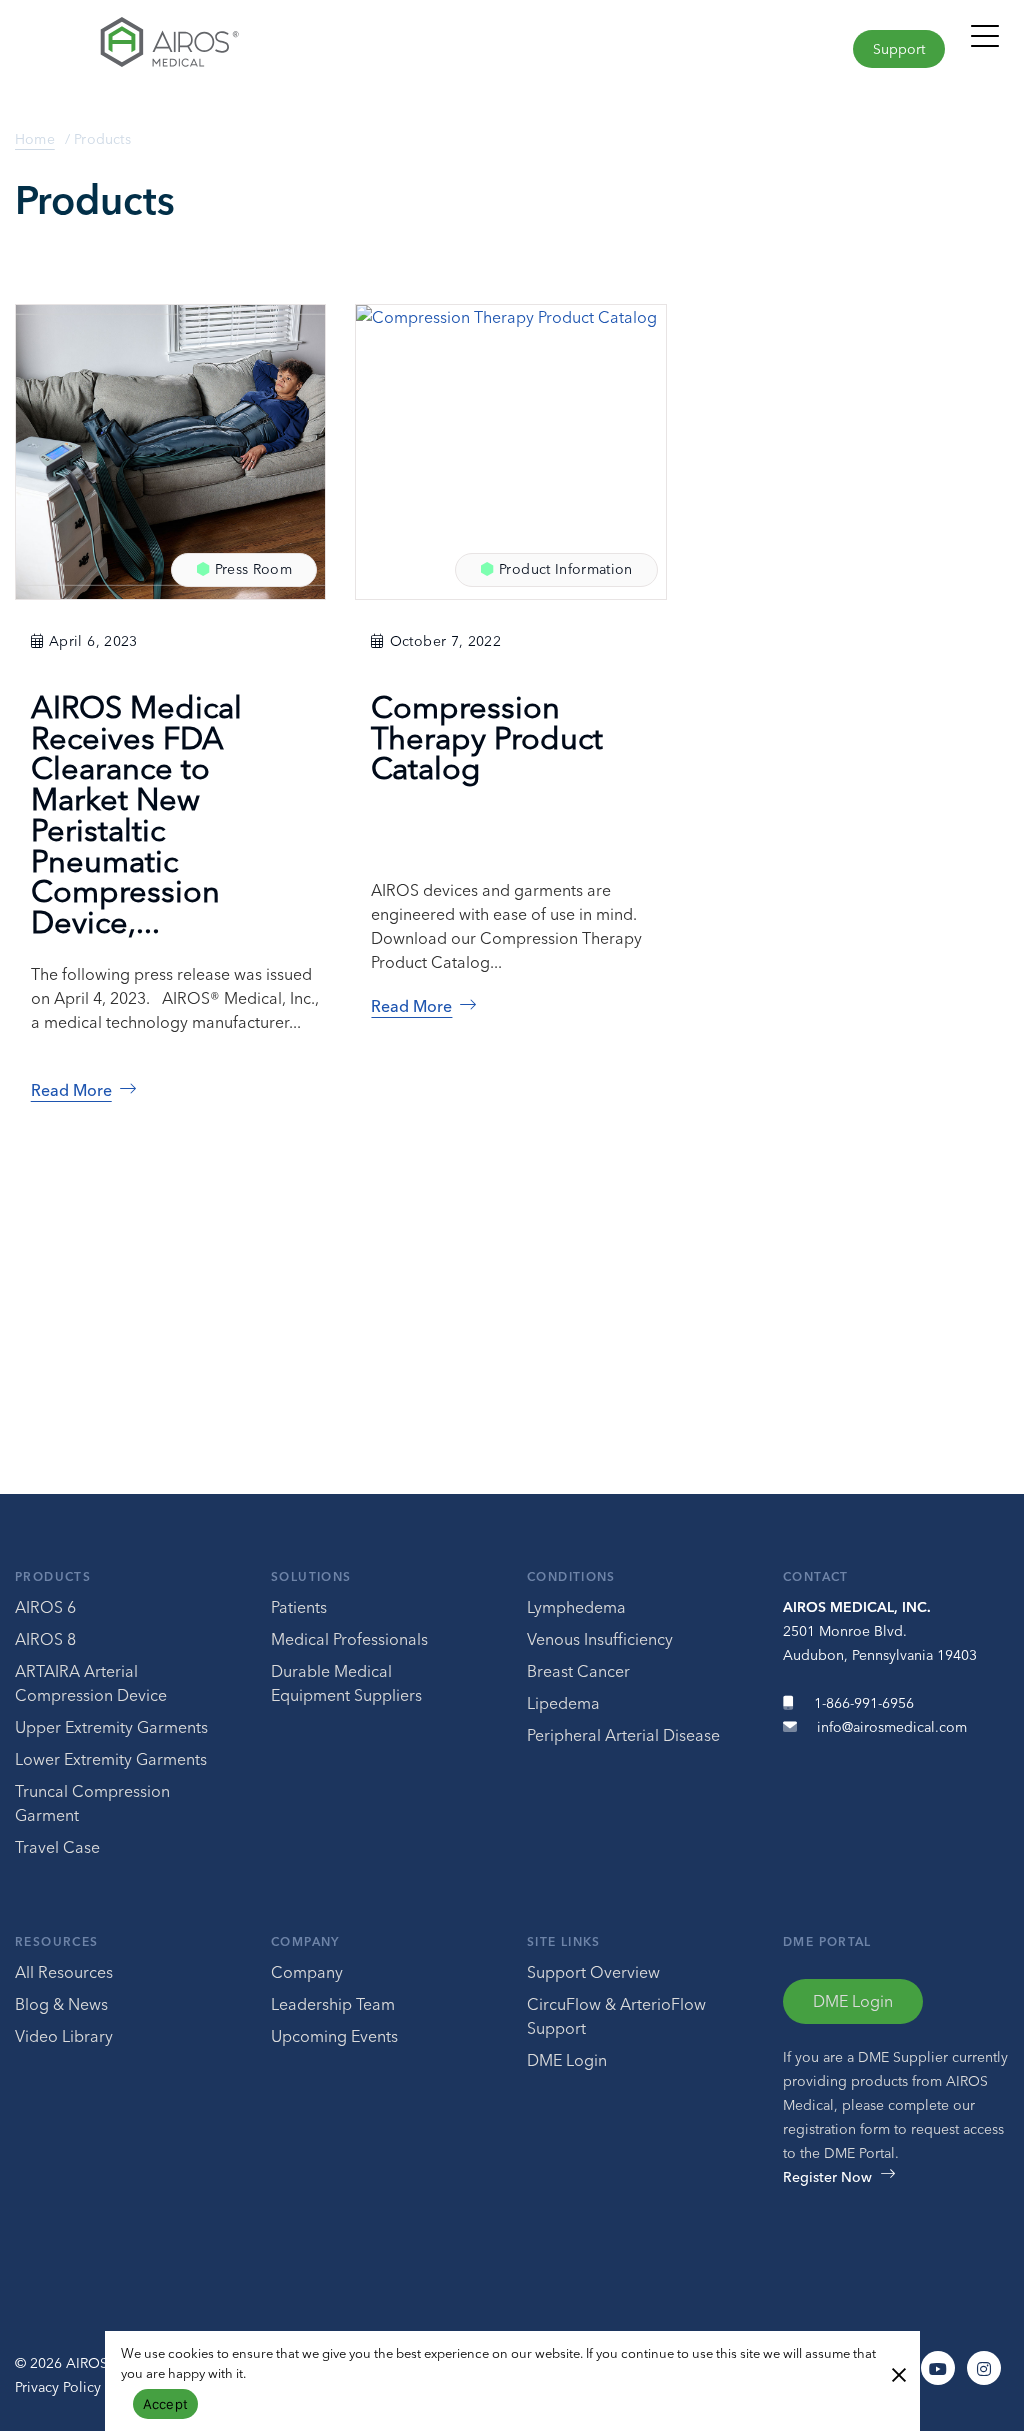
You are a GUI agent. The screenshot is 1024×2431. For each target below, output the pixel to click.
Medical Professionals (349, 1639)
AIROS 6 (45, 1607)
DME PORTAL (827, 1941)
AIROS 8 (45, 1639)
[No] (898, 2373)
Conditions (571, 1576)
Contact (816, 1576)
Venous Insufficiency (600, 1639)
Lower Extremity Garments (111, 1759)
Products (53, 1576)
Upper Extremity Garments (111, 1727)
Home (35, 139)
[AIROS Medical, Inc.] (256, 47)
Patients (299, 1607)
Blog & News (61, 2004)
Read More (71, 1090)
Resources (56, 1941)
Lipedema (563, 1703)
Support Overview (593, 1972)
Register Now (827, 2177)
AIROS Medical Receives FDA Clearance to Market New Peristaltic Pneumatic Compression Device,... (136, 814)
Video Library (64, 2036)
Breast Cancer (578, 1671)
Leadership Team (333, 2004)
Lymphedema (576, 1607)
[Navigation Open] (985, 45)
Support (899, 49)
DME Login (567, 2060)
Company (305, 1941)
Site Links (564, 1941)
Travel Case (57, 1847)
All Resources (64, 1972)
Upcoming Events (334, 2036)
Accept (166, 2404)
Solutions (311, 1576)
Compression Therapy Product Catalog (487, 737)
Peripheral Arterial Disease (623, 1735)
